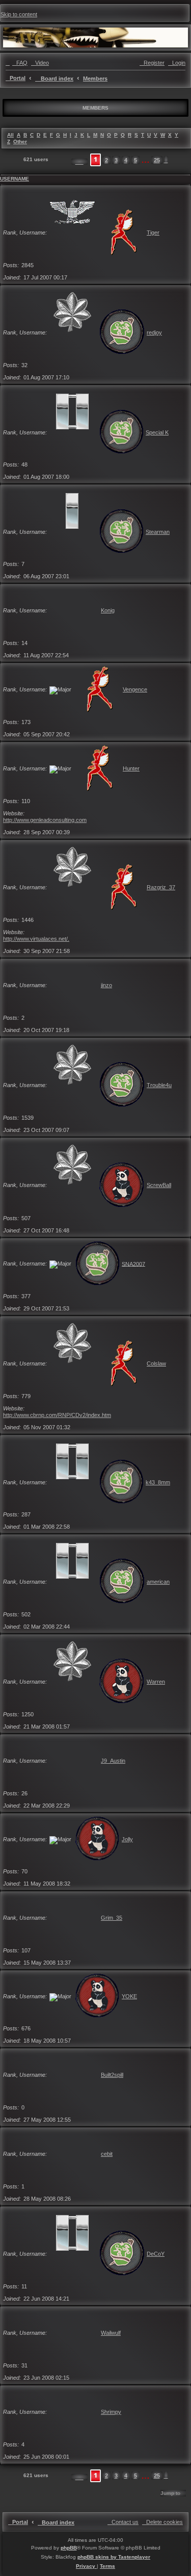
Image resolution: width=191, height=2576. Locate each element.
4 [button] (126, 160)
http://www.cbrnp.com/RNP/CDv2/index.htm (57, 1415)
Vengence (135, 689)
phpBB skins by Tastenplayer (114, 2557)
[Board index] (95, 37)
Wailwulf (111, 2333)
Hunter (131, 768)
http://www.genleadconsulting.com (45, 820)
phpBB (69, 2548)
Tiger (153, 233)
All (10, 135)
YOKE (129, 1996)
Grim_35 (112, 1918)
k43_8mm (158, 1482)
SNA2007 (133, 1264)
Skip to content (19, 14)
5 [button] (135, 160)
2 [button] (106, 160)
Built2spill (112, 2075)
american (158, 1582)
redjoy (154, 332)
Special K (157, 432)
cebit (107, 2154)
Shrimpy (111, 2412)
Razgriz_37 (161, 887)
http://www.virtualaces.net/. (36, 939)
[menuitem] (20, 63)
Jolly (127, 1839)
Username (15, 179)
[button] (79, 162)
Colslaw (156, 1363)
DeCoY (156, 2254)
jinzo (106, 985)
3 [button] (116, 160)
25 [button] (157, 160)
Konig (108, 610)
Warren (156, 1682)
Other (20, 141)
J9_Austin (113, 1761)
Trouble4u (159, 1085)
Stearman (158, 532)
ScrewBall (159, 1185)
